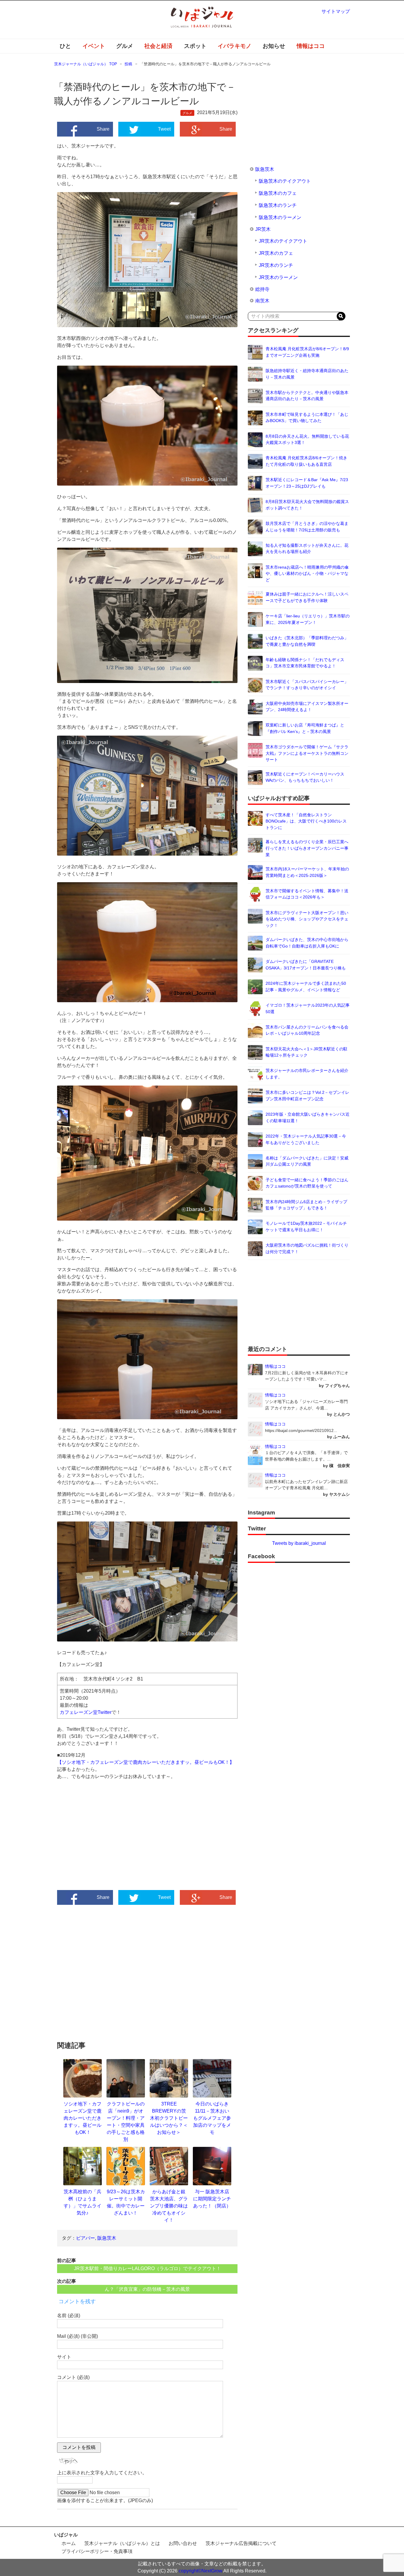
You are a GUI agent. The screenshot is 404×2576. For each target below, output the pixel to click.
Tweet (164, 129)
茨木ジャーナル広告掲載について (241, 2543)
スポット (195, 46)
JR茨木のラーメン (278, 277)
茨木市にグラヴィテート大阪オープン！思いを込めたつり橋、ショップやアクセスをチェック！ (307, 919)
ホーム (69, 2543)
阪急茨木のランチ (278, 205)
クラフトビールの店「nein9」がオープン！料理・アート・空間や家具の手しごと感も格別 (126, 2121)
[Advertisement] (102, 1840)
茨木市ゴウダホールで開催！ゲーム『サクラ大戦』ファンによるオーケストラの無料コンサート (307, 753)
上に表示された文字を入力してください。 (102, 2473)
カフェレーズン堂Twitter (86, 1712)
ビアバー (85, 2238)
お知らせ (274, 46)
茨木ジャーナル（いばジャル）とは (122, 2543)
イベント (94, 46)
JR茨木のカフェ (276, 253)
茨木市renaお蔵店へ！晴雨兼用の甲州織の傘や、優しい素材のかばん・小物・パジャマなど (307, 574)
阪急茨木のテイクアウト (285, 181)
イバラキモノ (235, 46)
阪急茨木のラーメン (280, 217)
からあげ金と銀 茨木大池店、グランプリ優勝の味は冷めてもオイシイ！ (169, 2206)
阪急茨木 (107, 2238)
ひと (65, 46)
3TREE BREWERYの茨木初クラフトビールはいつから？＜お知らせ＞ (169, 2118)
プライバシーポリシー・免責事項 (97, 2551)
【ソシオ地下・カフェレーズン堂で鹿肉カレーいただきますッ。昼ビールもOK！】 (146, 1762)
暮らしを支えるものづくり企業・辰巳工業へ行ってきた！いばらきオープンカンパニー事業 (307, 848)
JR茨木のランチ (276, 265)
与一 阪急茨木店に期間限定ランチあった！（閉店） (212, 2199)
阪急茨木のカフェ (278, 193)
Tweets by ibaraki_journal (299, 1543)
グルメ (125, 46)
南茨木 (262, 301)
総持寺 (262, 289)
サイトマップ (336, 11)
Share (103, 129)
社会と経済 (158, 46)
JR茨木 (263, 229)
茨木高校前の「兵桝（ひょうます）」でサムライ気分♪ (83, 2202)
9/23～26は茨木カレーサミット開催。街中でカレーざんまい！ (126, 2202)
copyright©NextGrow (201, 2571)
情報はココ (311, 46)
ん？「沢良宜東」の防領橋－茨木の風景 (147, 2289)
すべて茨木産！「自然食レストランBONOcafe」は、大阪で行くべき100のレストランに (306, 821)
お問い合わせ (183, 2543)
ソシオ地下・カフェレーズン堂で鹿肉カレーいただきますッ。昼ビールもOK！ (83, 2118)
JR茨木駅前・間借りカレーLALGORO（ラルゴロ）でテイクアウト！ (147, 2268)
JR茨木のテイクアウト (283, 241)
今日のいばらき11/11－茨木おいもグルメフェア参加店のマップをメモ (212, 2118)
